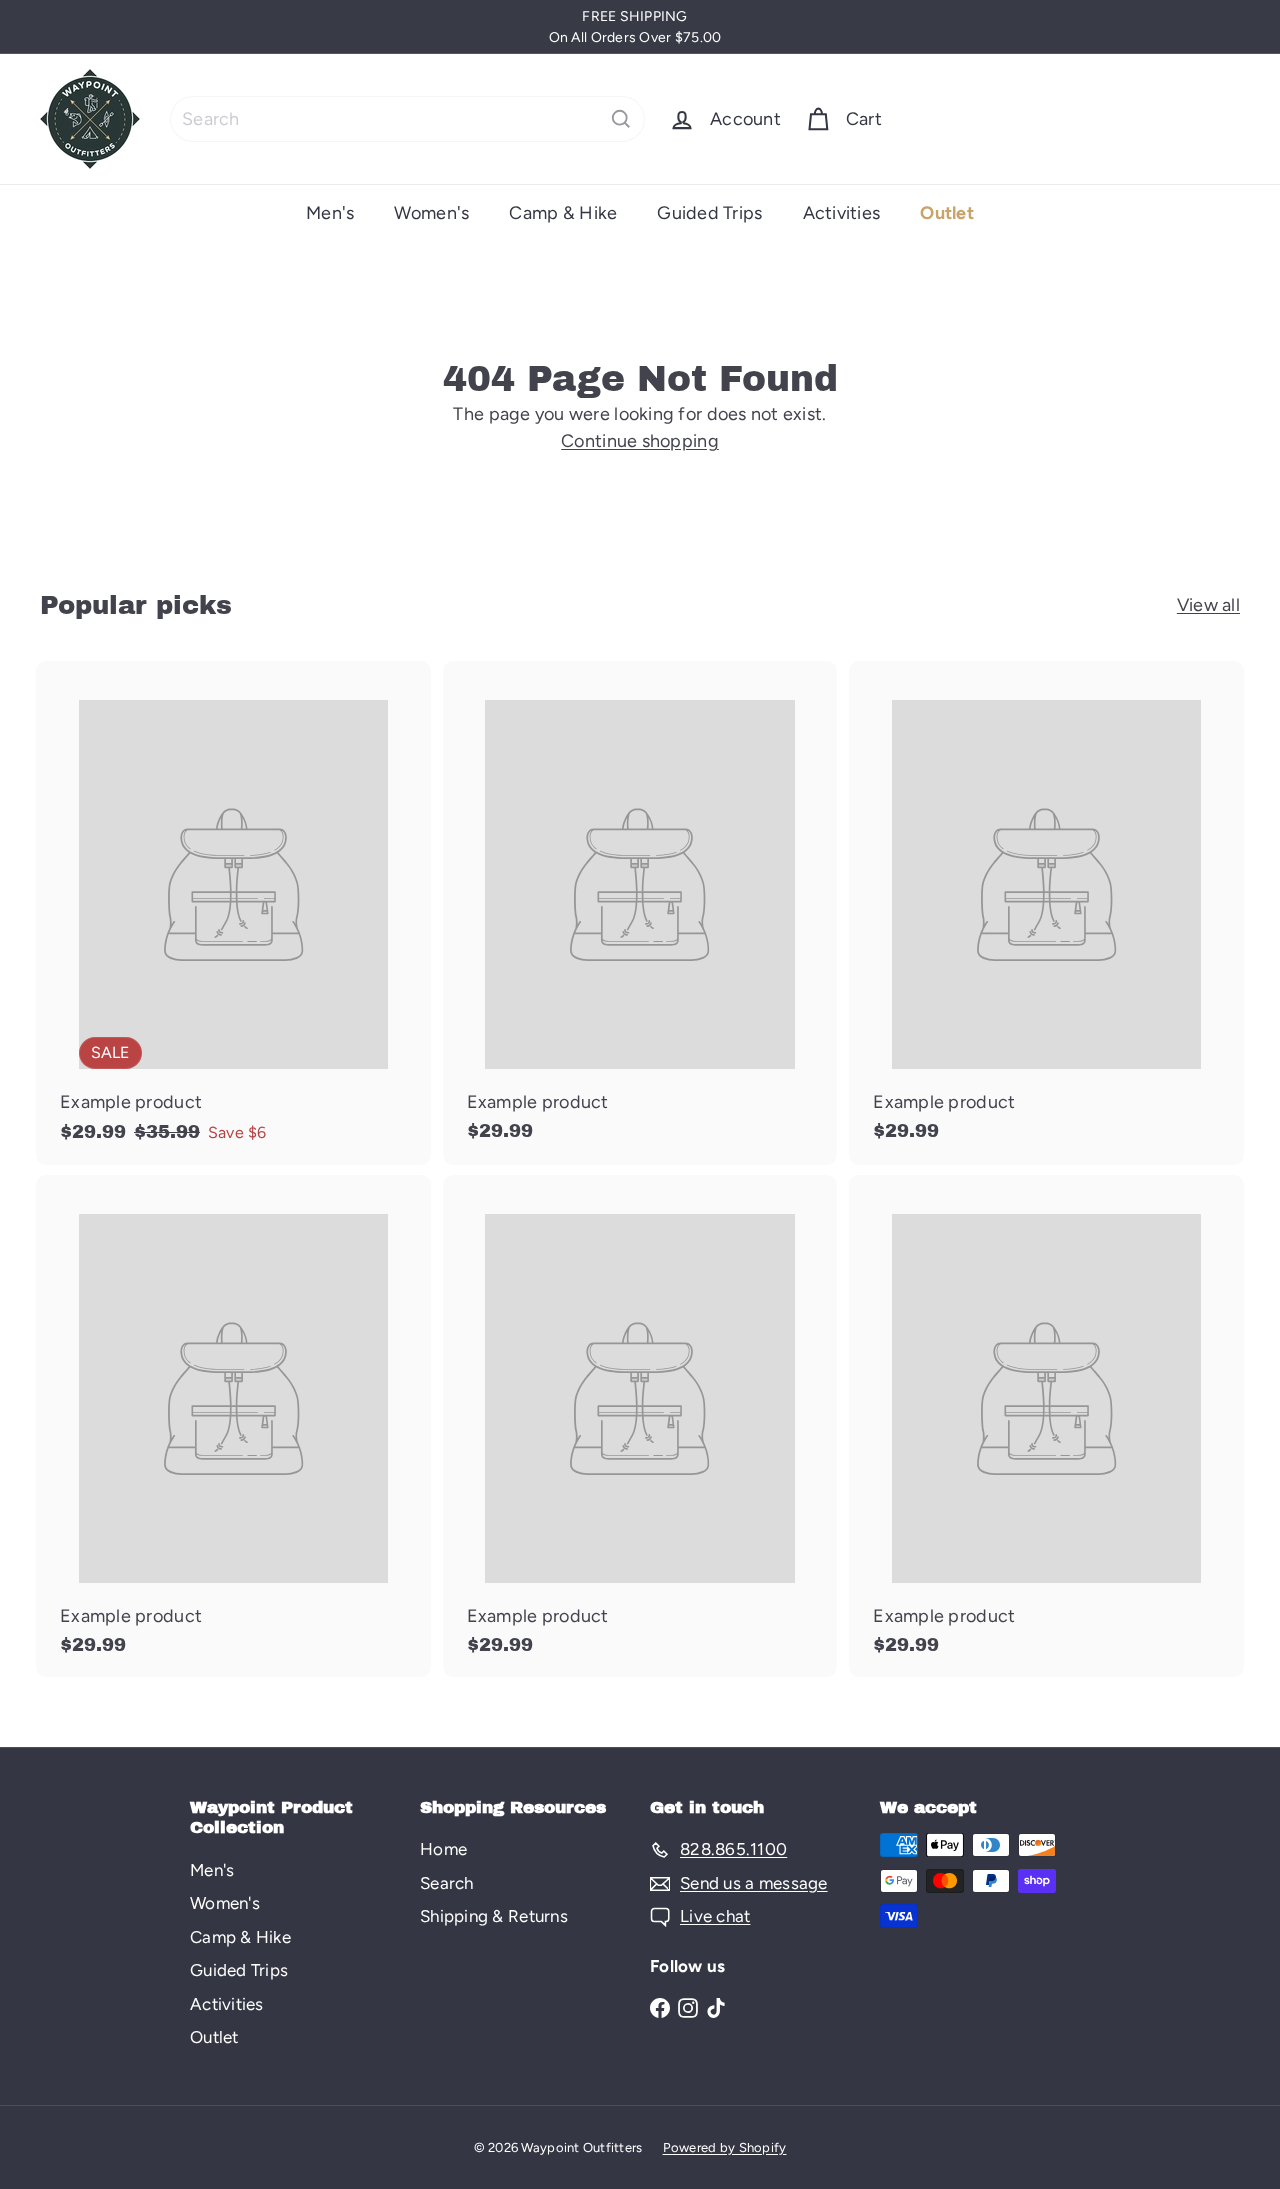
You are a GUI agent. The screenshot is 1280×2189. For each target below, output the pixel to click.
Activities (842, 213)
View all (1208, 605)
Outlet (947, 213)
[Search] (621, 119)
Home (443, 1849)
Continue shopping (640, 441)
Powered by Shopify (725, 2147)
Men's (330, 213)
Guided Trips (709, 213)
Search (447, 1883)
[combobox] (407, 119)
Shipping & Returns (494, 1916)
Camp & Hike (563, 213)
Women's (431, 213)
